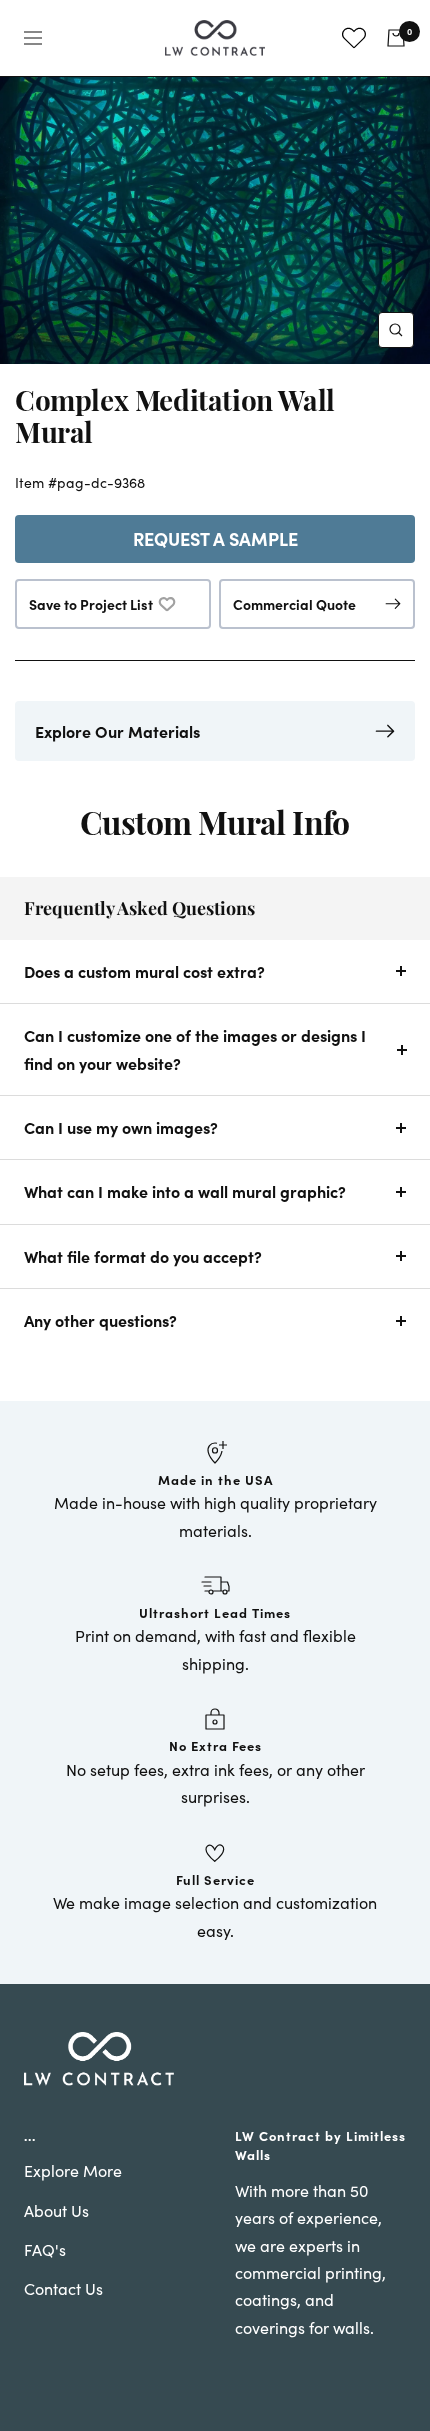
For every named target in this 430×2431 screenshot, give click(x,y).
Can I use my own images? (121, 1127)
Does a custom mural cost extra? (144, 971)
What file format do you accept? (143, 1256)
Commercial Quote (294, 604)
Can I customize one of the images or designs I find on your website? (195, 1048)
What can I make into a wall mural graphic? (185, 1191)
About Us (56, 2210)
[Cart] (396, 38)
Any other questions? (100, 1320)
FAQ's (45, 2249)
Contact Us (63, 2288)
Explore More (73, 2170)
